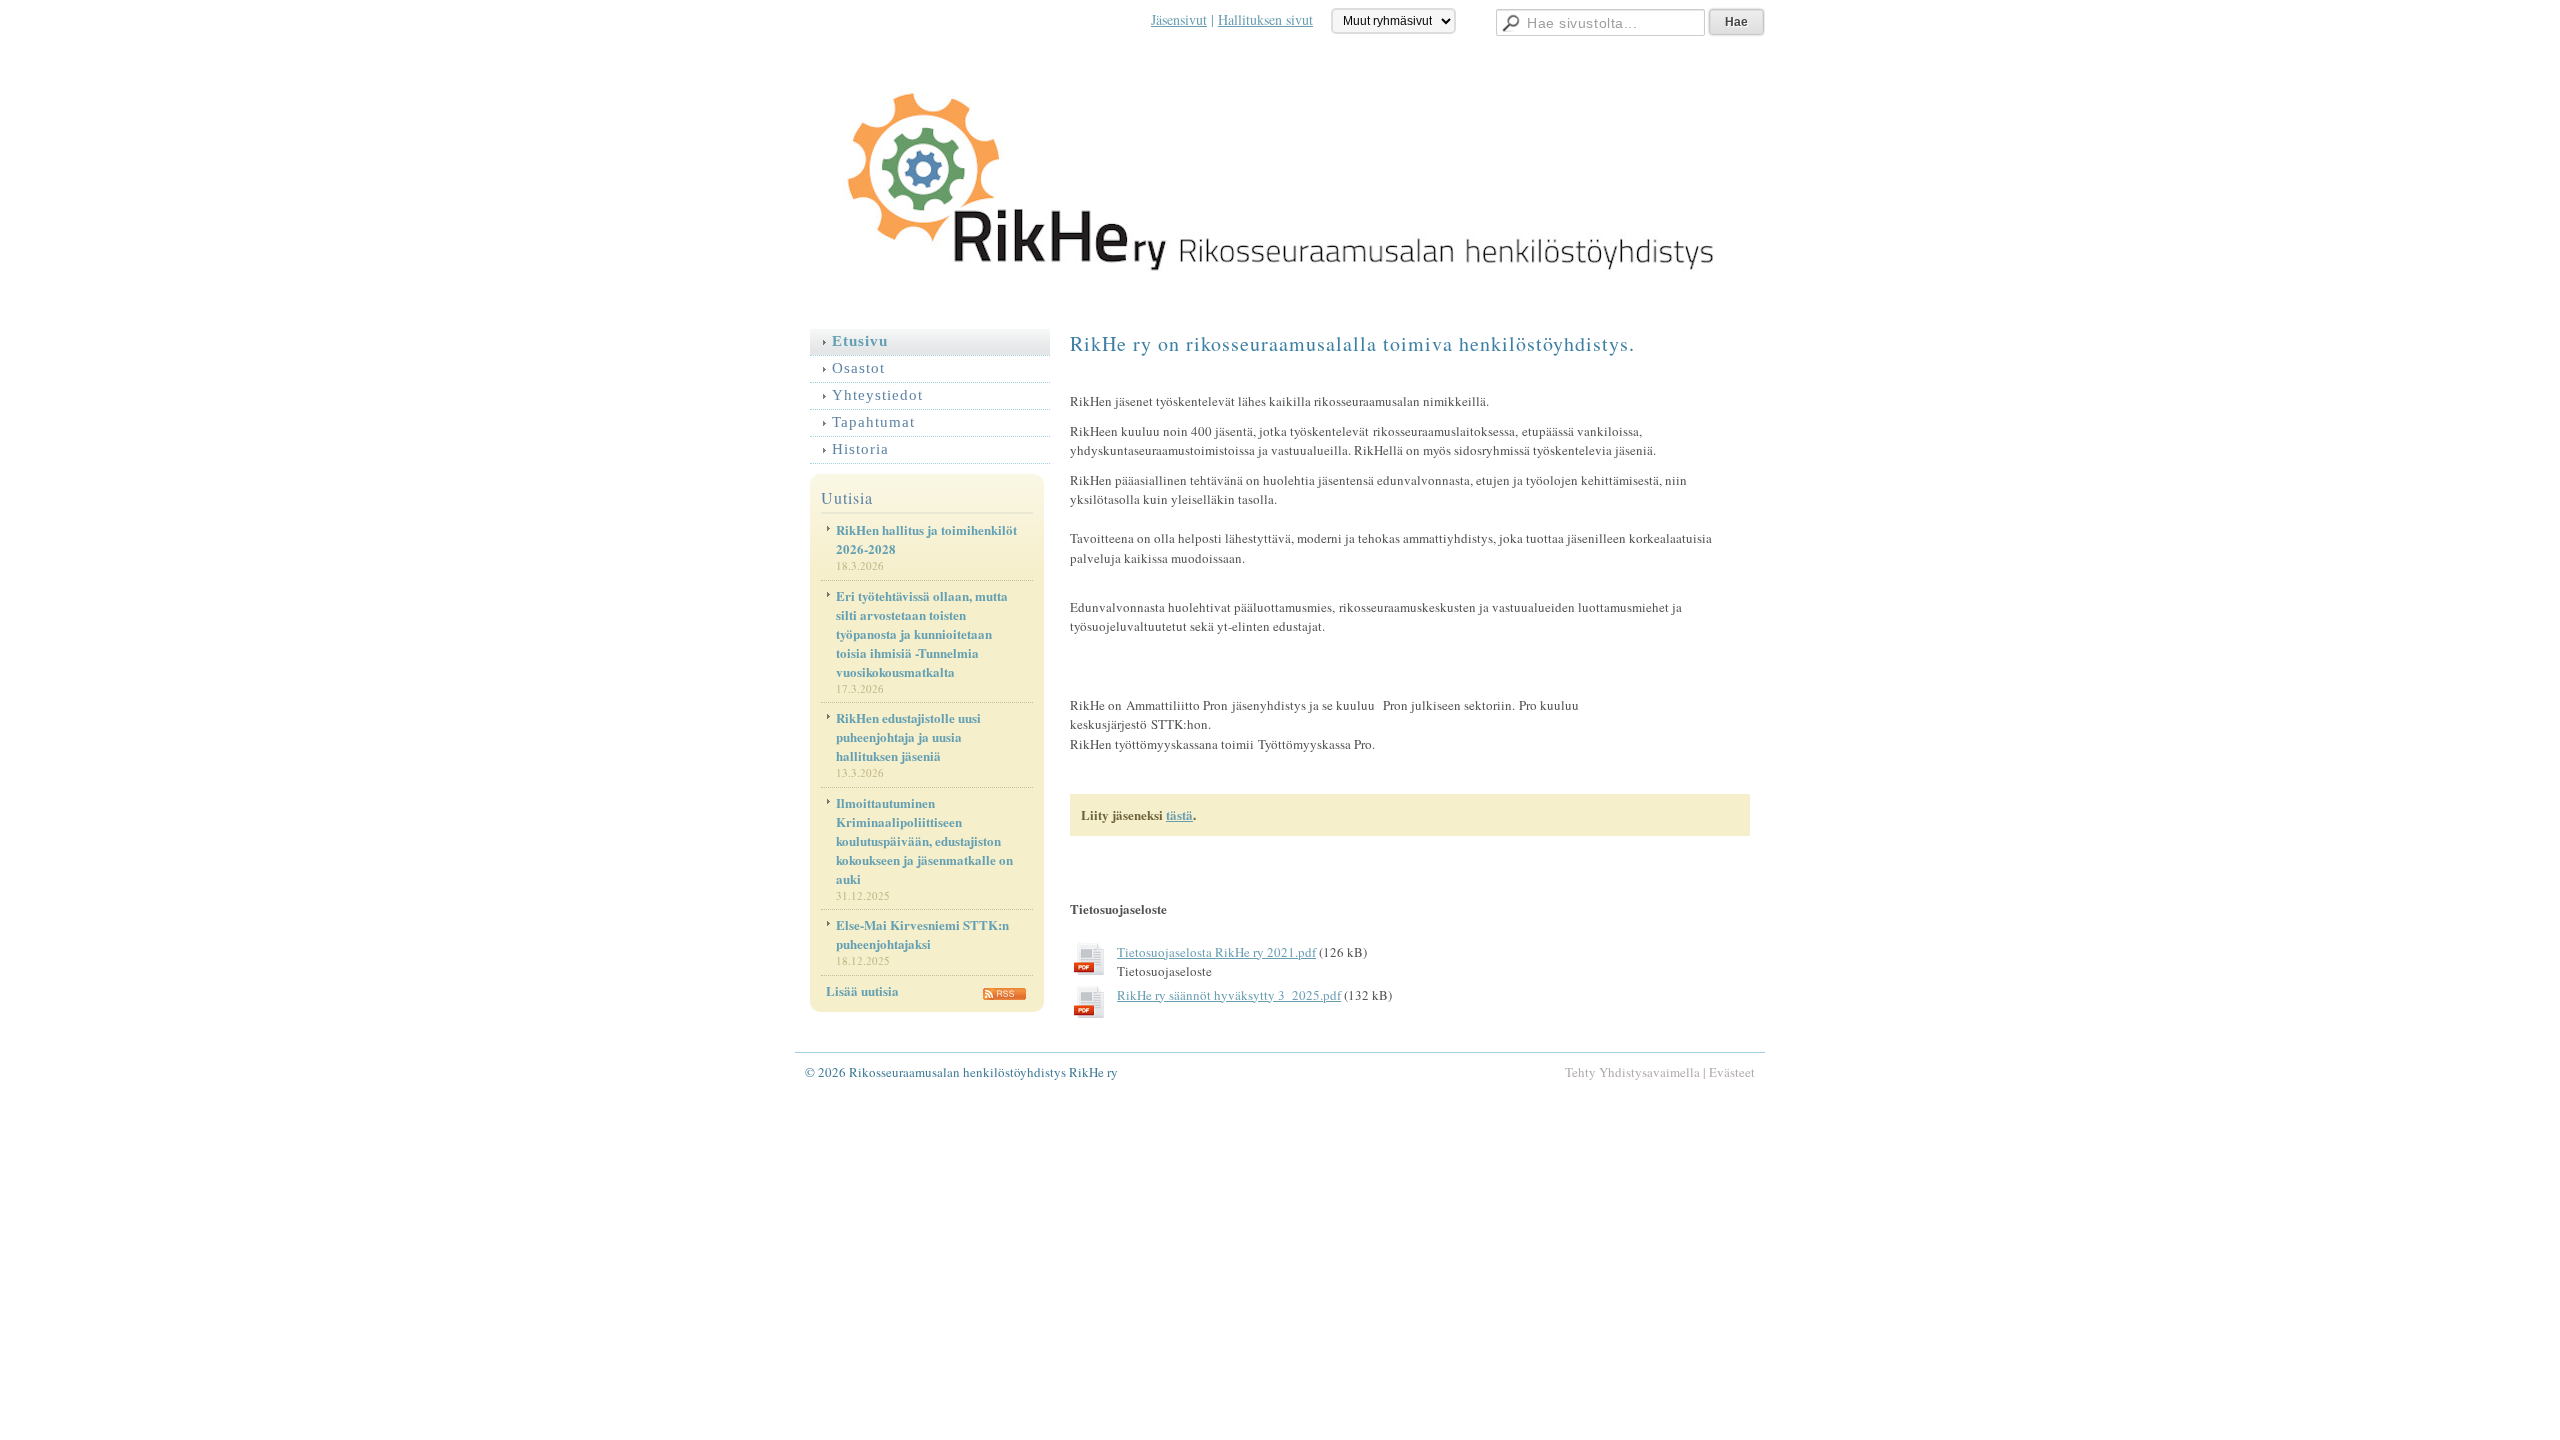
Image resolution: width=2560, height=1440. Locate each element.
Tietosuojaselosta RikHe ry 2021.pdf (1216, 952)
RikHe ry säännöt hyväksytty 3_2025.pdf (1229, 995)
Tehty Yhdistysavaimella (1632, 1072)
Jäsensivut (1179, 19)
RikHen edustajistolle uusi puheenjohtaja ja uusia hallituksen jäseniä (908, 736)
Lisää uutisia (862, 990)
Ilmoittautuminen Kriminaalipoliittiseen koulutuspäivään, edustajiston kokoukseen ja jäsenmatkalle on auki (924, 840)
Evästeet (1732, 1072)
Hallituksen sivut (1265, 19)
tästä (1179, 814)
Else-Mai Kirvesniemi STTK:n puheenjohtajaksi (922, 934)
